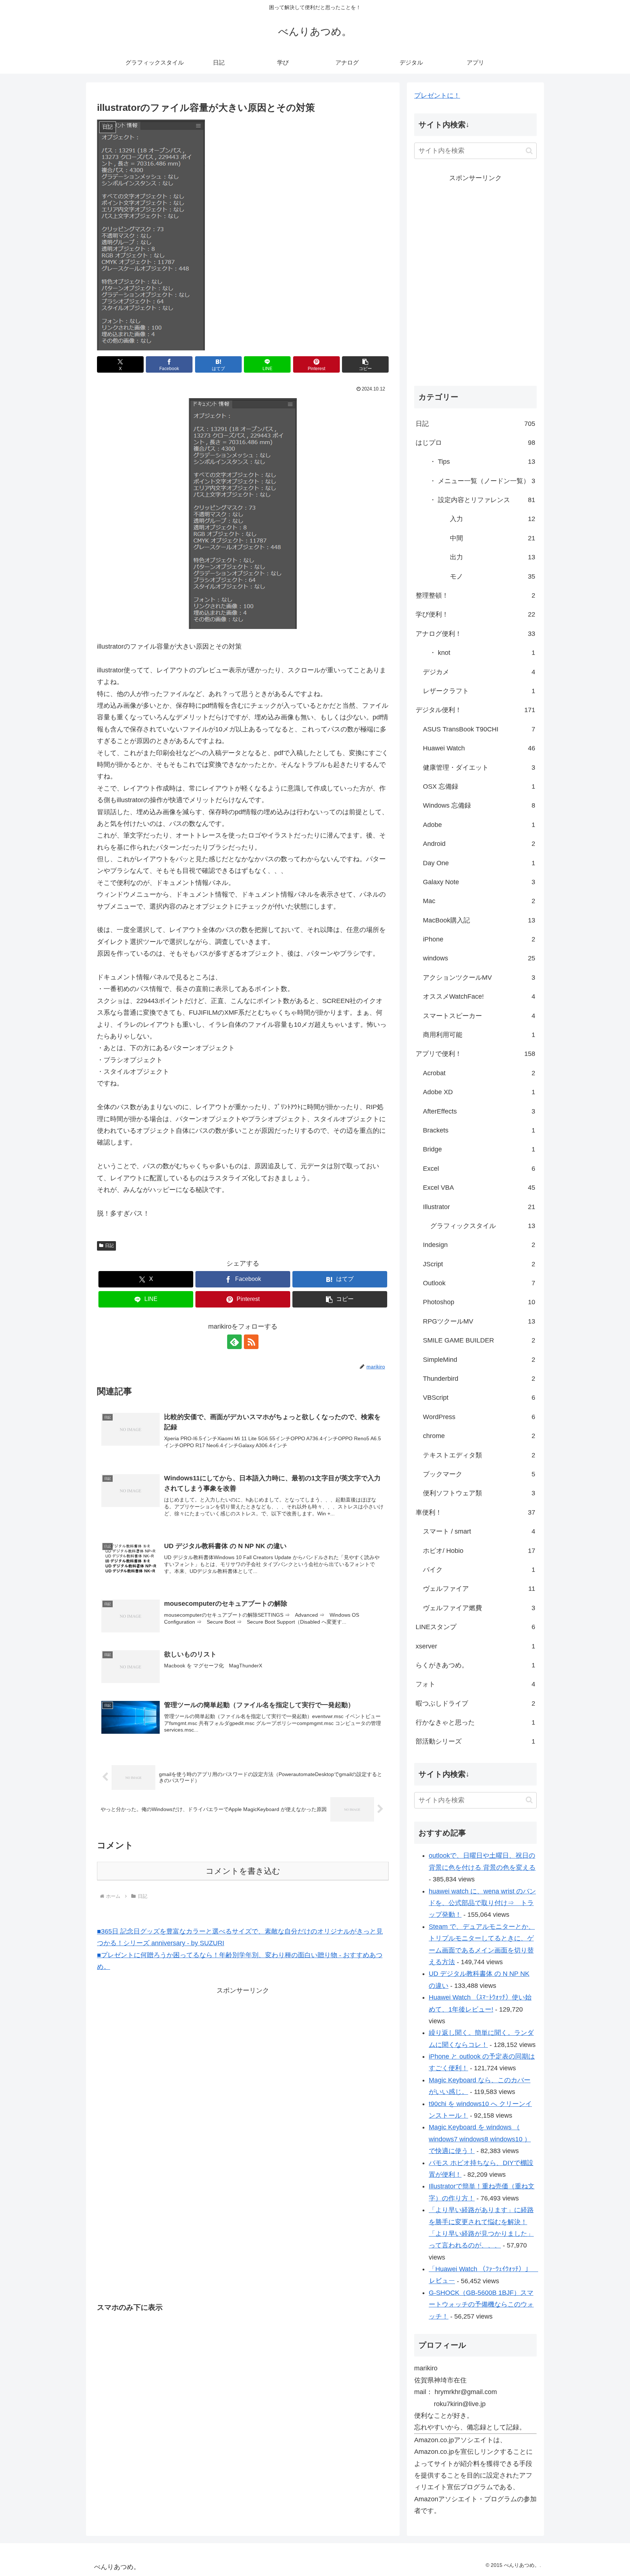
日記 (109, 1246)
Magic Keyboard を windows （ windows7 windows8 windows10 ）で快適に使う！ (480, 2139)
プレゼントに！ (437, 96)
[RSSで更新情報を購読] (251, 1342)
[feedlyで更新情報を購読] (234, 1342)
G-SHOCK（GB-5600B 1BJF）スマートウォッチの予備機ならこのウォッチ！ (481, 2305)
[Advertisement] (181, 2047)
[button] (365, 364)
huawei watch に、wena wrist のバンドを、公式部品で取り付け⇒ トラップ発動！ (482, 1903)
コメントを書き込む (243, 1871)
